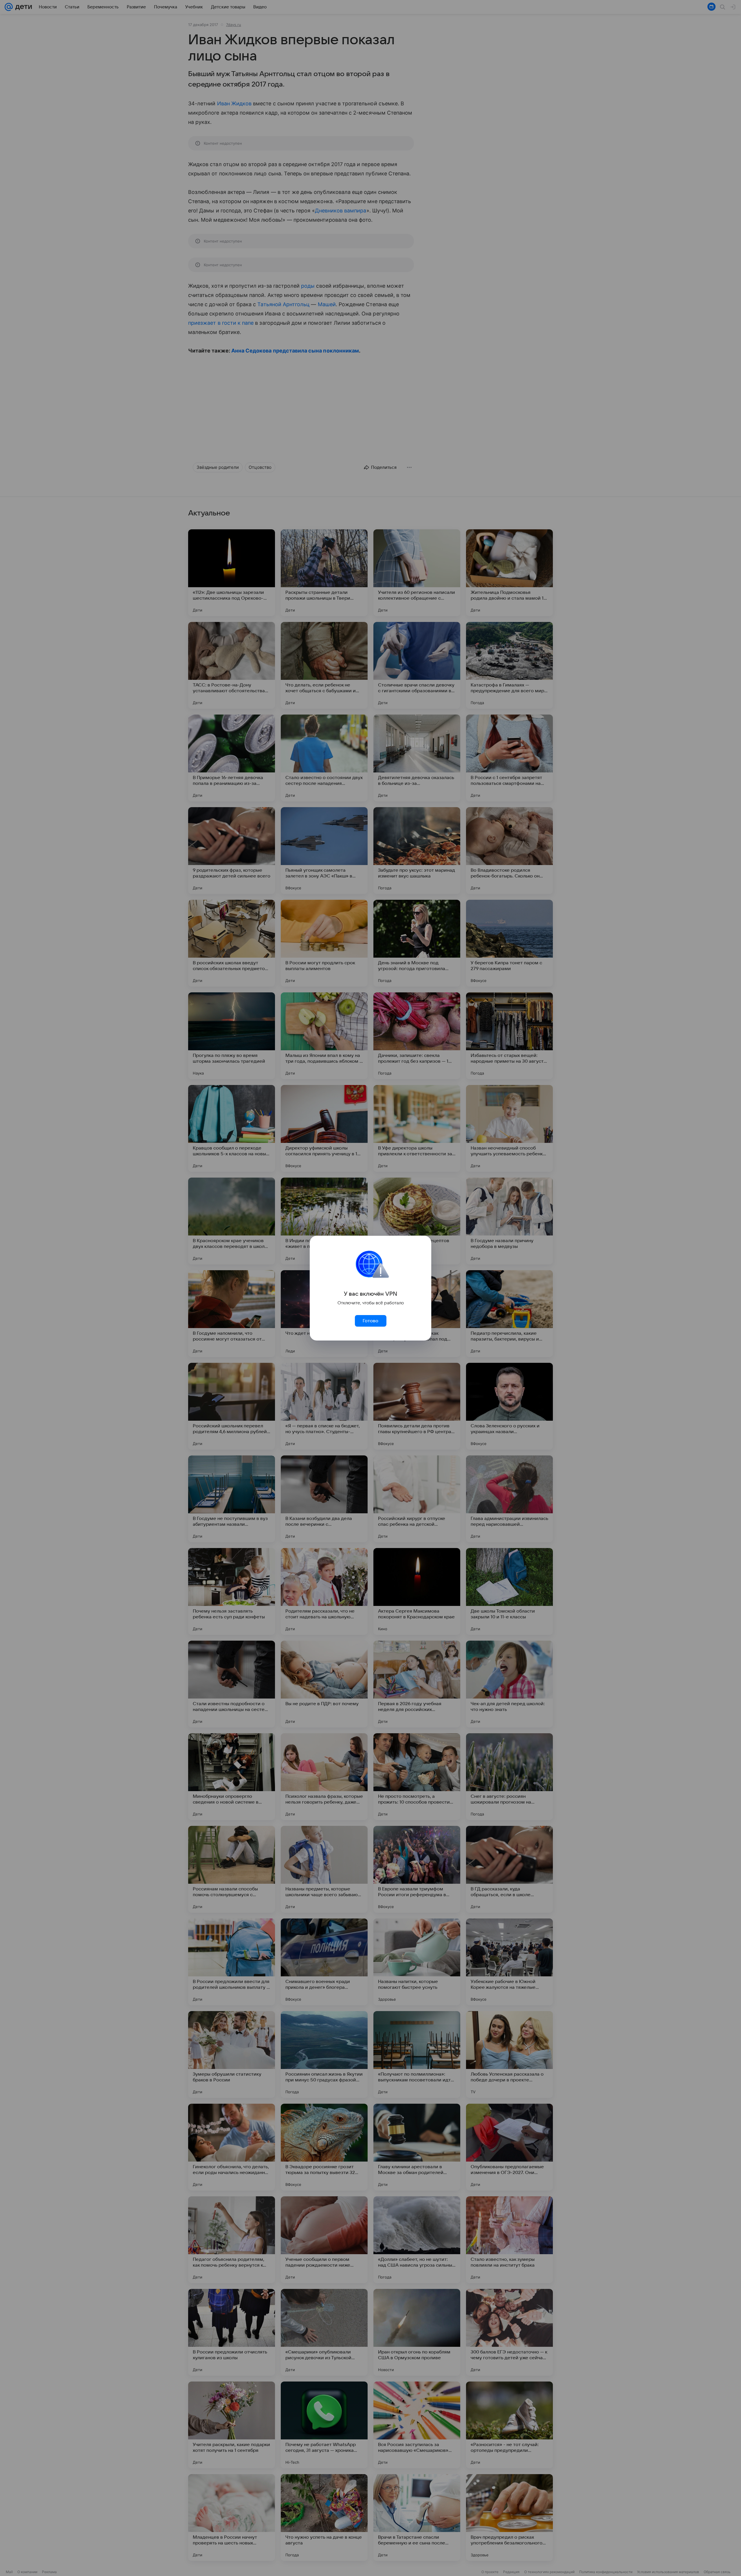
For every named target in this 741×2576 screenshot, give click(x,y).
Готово (370, 1321)
